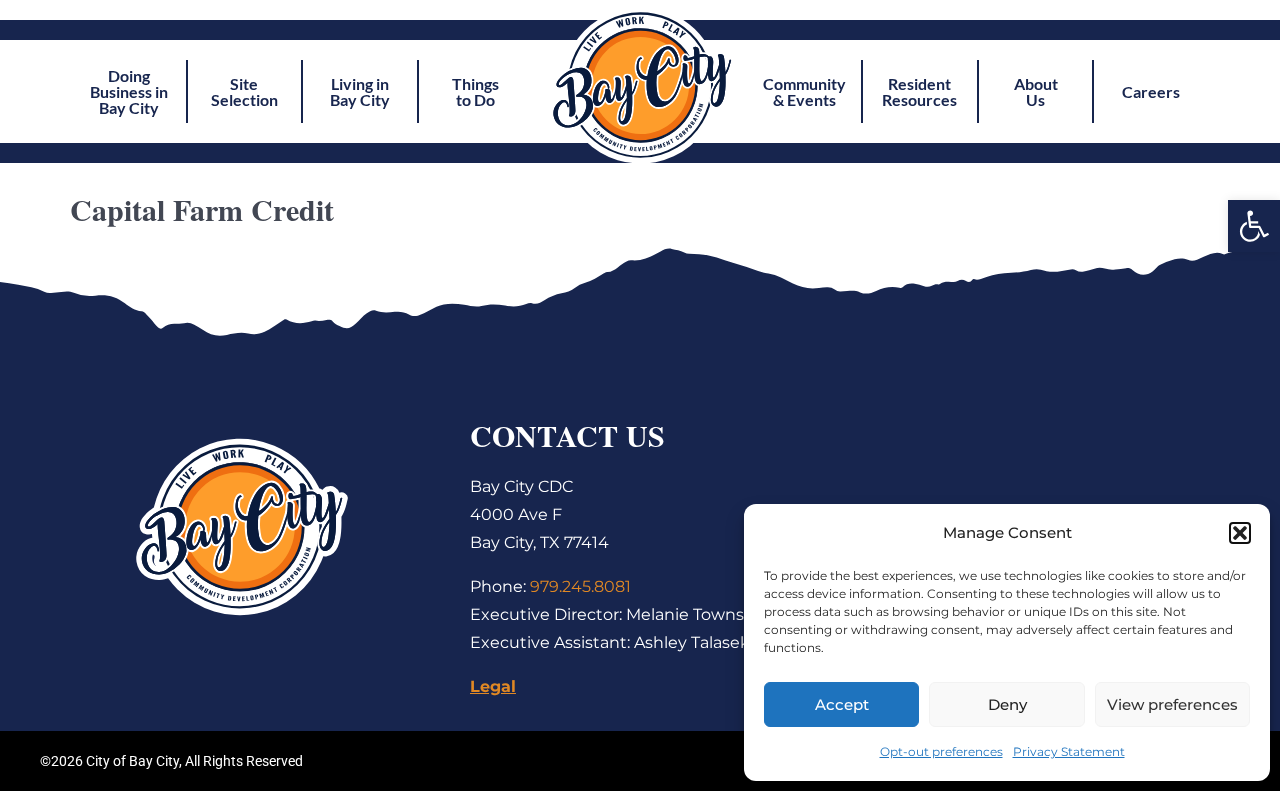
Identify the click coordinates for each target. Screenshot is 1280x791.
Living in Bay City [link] (360, 91)
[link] (1254, 226)
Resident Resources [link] (919, 91)
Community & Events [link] (804, 91)
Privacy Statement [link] (1069, 751)
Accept (842, 704)
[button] (1240, 533)
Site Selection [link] (244, 91)
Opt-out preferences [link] (941, 751)
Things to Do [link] (475, 91)
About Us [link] (1036, 91)
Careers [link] (1151, 91)
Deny (1007, 704)
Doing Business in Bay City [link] (129, 91)
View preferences (1172, 704)
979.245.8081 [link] (580, 586)
